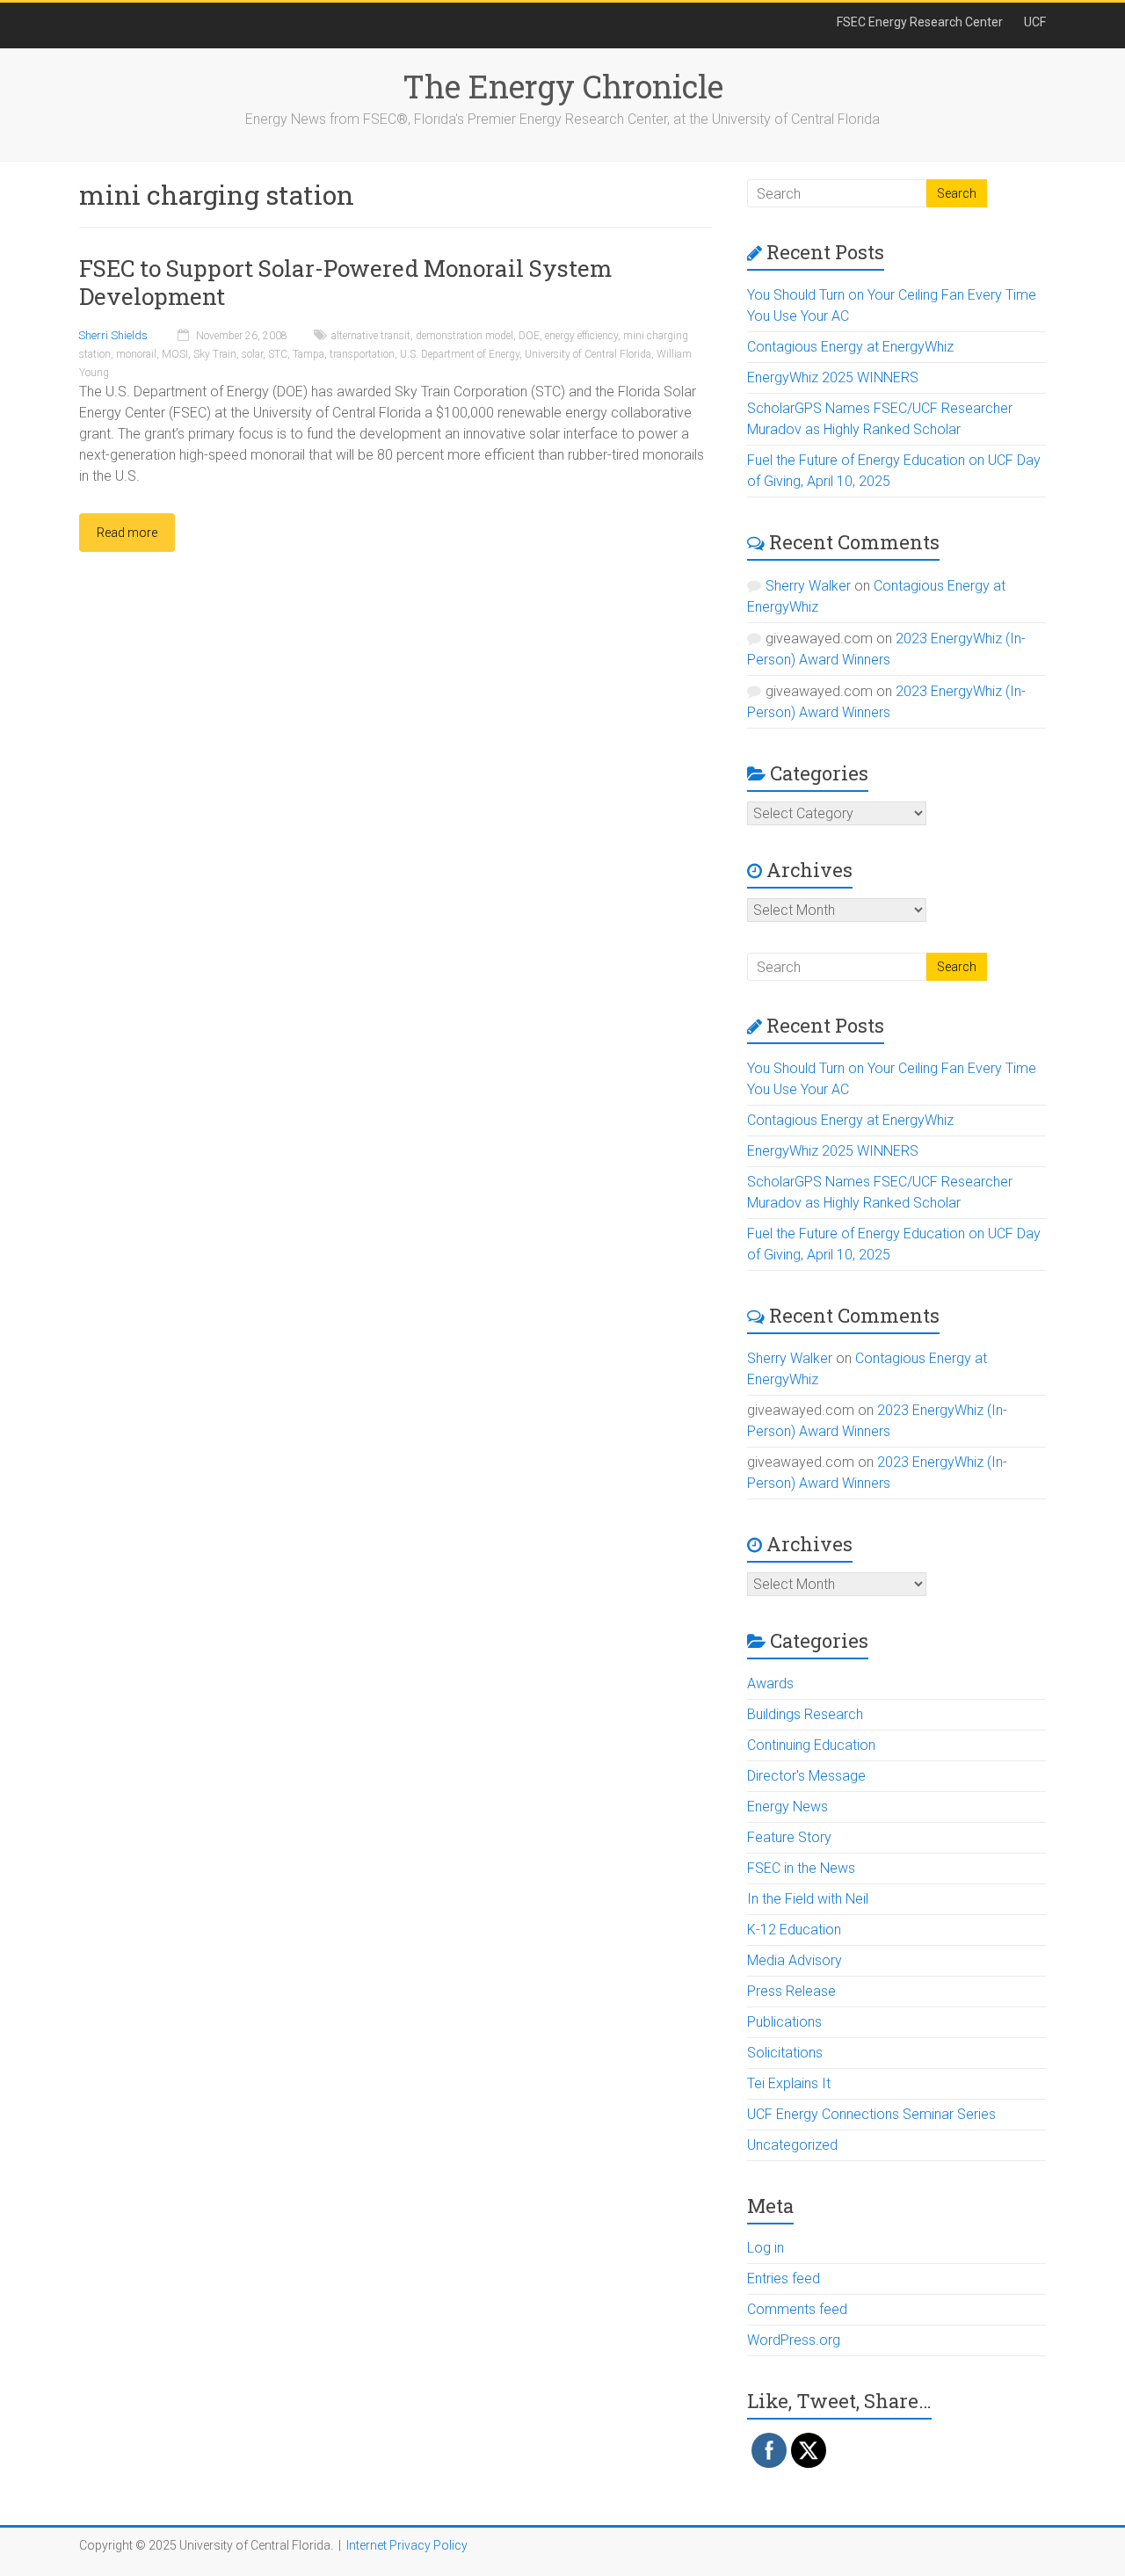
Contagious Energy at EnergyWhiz (850, 347)
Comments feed (797, 2309)
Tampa (308, 354)
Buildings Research (805, 1714)
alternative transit (371, 336)
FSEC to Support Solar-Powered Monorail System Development (345, 282)
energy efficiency (581, 336)
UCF (1035, 22)
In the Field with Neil (808, 1899)
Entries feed (784, 2278)
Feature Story (789, 1837)
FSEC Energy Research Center (920, 22)
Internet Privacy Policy (407, 2545)
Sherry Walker (808, 586)
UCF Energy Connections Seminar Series (871, 2114)
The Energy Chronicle (563, 86)
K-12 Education (794, 1930)
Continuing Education (811, 1745)
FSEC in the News (801, 1868)
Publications (784, 2022)
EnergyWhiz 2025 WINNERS (833, 377)
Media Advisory (795, 1960)
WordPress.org (794, 2340)
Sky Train (215, 354)
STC (278, 354)
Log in (766, 2248)
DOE (529, 336)
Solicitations (785, 2053)
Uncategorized (792, 2145)
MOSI (175, 354)
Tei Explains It (789, 2083)
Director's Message (806, 1776)
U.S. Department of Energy (460, 354)
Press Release (791, 1991)
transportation (362, 354)
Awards (770, 1683)
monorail (136, 354)
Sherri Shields (113, 335)
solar (252, 354)
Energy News (787, 1807)
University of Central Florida (588, 354)
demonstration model (465, 336)
